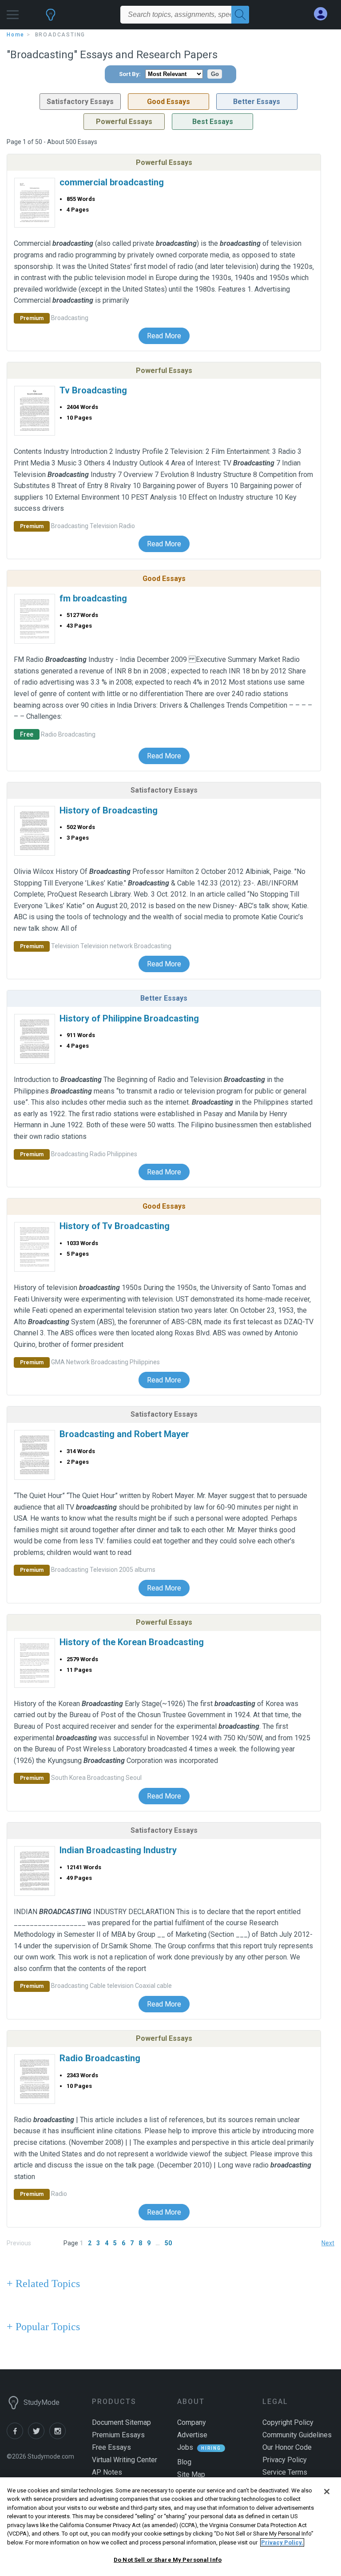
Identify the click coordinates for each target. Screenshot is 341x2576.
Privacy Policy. (282, 2542)
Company (192, 2422)
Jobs (185, 2447)
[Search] (240, 15)
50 (168, 2243)
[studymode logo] (51, 19)
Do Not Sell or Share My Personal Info (168, 2560)
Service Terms (285, 2472)
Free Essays (111, 2447)
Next (328, 2243)
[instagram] (59, 2437)
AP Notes (107, 2472)
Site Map (191, 2474)
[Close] (327, 2492)
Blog (184, 2462)
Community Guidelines (297, 2435)
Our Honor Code (287, 2447)
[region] (170, 2527)
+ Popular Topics (43, 2327)
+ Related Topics (43, 2284)
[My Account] (324, 14)
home (16, 35)
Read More (164, 336)
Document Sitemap (121, 2422)
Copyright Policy (288, 2422)
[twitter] (39, 2437)
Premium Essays (118, 2435)
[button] (13, 12)
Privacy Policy (285, 2460)
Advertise (192, 2435)
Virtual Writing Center (125, 2460)
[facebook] (17, 2437)
